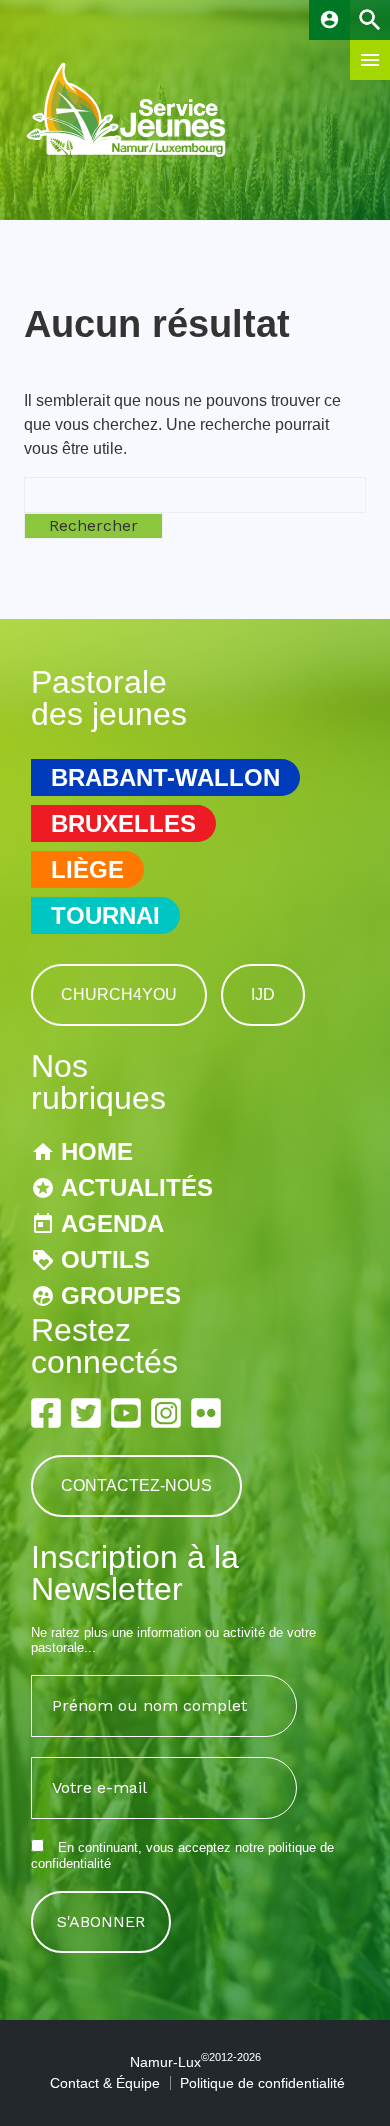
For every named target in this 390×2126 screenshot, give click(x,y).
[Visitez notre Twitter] (86, 1413)
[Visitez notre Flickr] (206, 1413)
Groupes (121, 1295)
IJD (263, 994)
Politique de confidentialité (262, 2083)
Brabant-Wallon (165, 777)
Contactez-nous (136, 1485)
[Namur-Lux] (127, 154)
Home (97, 1151)
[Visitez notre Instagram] (166, 1413)
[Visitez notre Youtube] (126, 1413)
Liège (87, 869)
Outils (105, 1259)
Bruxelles (123, 823)
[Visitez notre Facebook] (46, 1413)
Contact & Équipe (105, 2083)
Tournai (105, 915)
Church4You (119, 994)
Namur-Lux (195, 2062)
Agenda (112, 1223)
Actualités (137, 1187)
